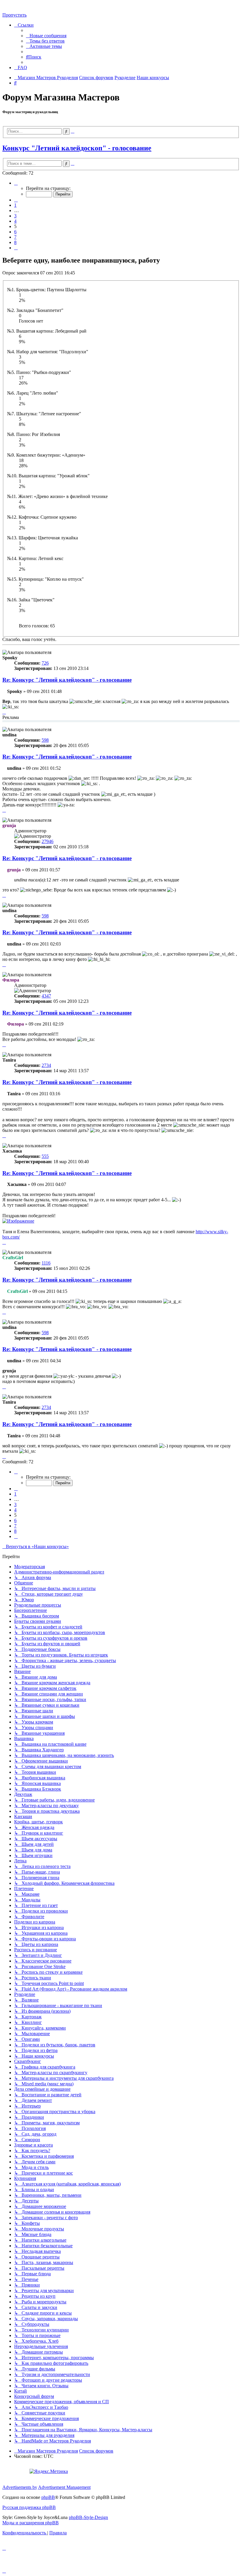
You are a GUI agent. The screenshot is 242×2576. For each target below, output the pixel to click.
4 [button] (15, 221)
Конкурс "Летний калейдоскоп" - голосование (77, 148)
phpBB (48, 2497)
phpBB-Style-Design (88, 2517)
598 (45, 740)
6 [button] (15, 232)
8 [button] (15, 242)
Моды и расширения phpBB (31, 2523)
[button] (16, 183)
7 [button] (15, 237)
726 (45, 663)
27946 (48, 841)
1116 (46, 1263)
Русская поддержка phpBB (29, 2507)
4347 (46, 996)
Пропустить (14, 15)
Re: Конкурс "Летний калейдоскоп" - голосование (67, 680)
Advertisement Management (64, 2487)
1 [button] (15, 205)
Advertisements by (20, 2487)
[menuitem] (46, 36)
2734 (46, 1065)
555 (45, 1156)
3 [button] (15, 216)
